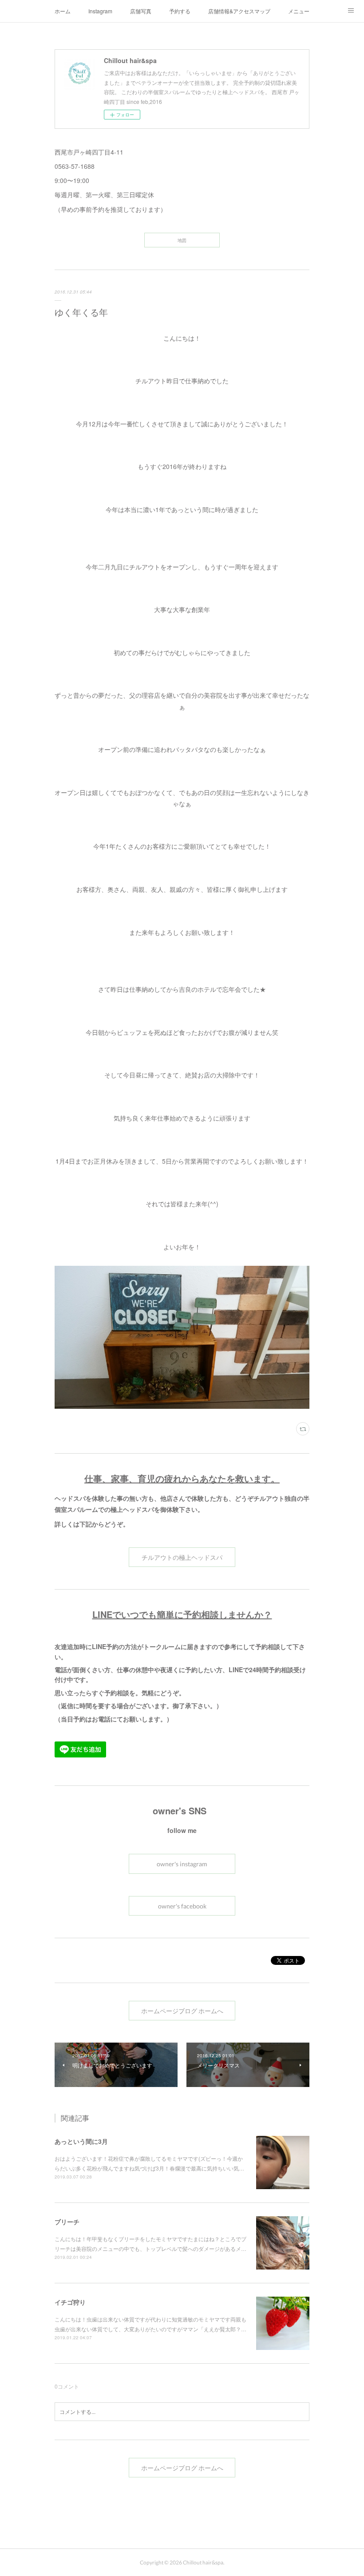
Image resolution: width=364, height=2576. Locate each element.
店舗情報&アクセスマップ (239, 11)
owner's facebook (182, 1906)
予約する (180, 11)
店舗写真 (141, 11)
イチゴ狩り (70, 2302)
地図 (182, 240)
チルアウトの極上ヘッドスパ (182, 1557)
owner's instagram (182, 1864)
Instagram (100, 11)
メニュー (299, 11)
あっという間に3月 (81, 2141)
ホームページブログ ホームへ (182, 2011)
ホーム (63, 11)
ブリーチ (67, 2222)
